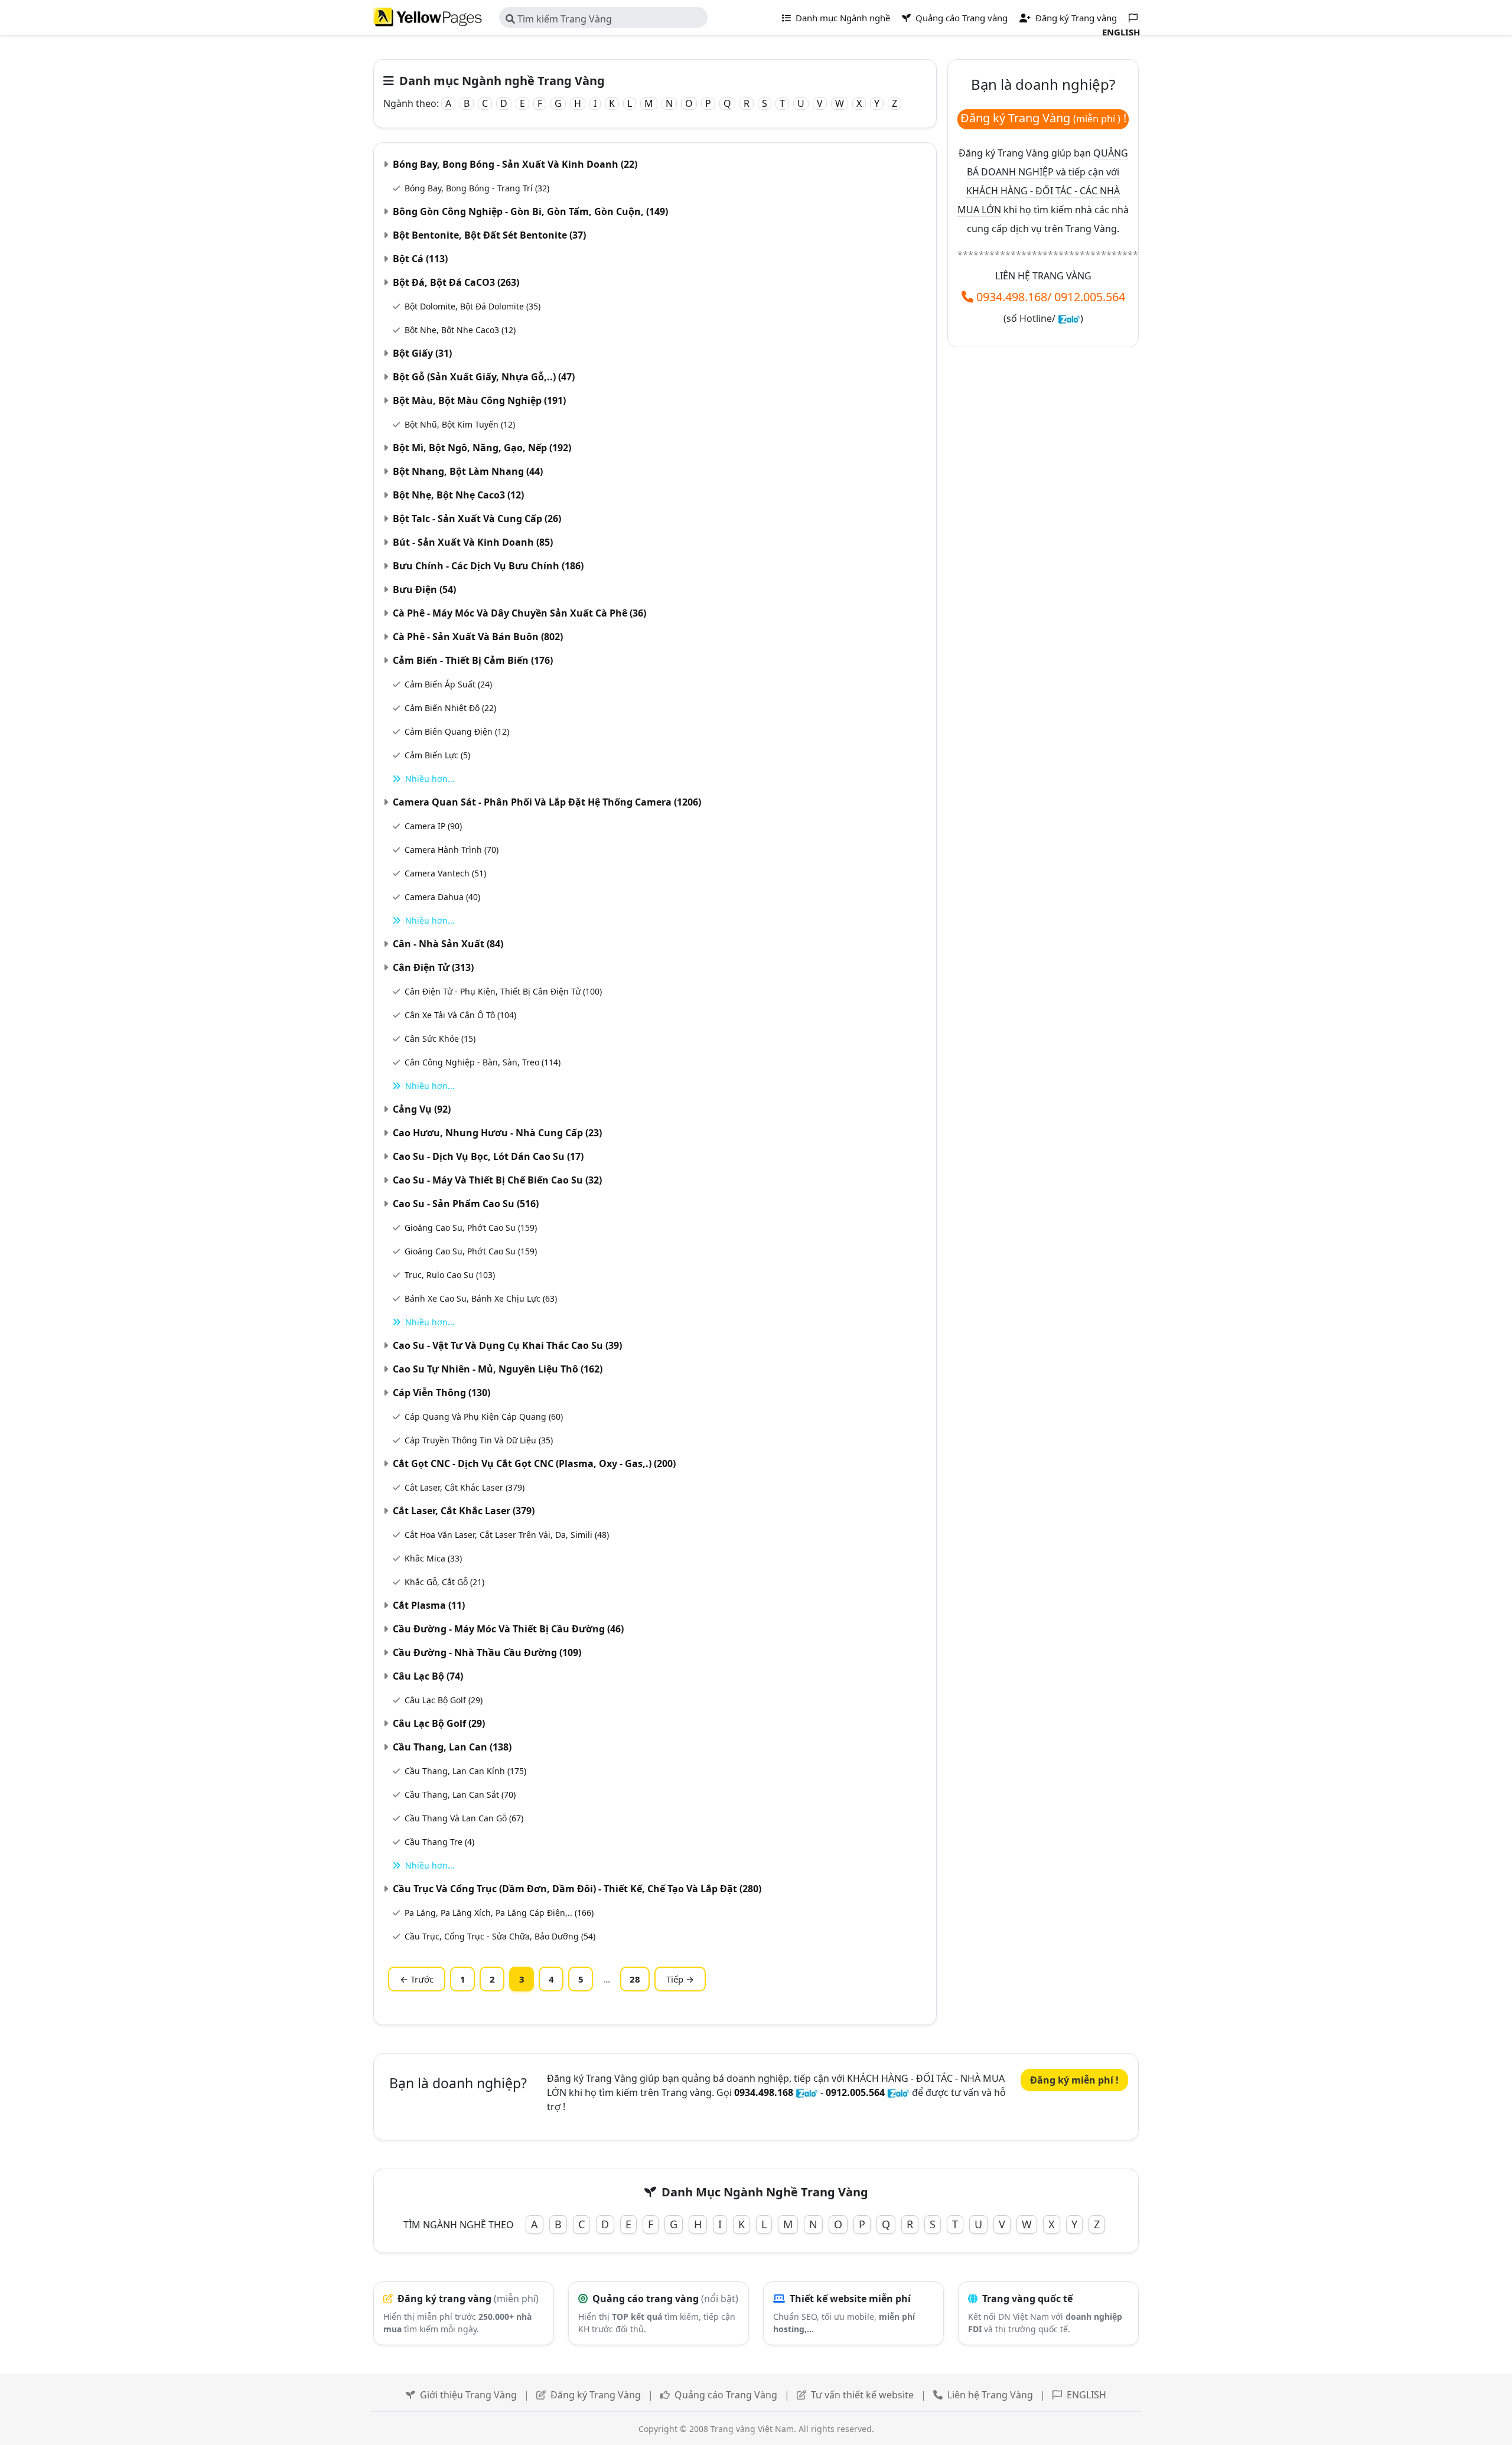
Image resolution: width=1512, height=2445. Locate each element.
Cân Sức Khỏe (440, 1039)
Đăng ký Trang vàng (1075, 18)
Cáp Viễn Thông (441, 1393)
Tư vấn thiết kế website (863, 2395)
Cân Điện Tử (433, 967)
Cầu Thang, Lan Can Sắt (460, 1794)
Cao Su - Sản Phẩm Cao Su (466, 1204)
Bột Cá (420, 259)
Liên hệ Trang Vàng (990, 2395)
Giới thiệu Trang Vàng (468, 2395)
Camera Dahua (442, 897)
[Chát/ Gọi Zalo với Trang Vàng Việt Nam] (1069, 318)
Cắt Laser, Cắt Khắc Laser (465, 1487)
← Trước (417, 1979)
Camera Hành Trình (452, 850)
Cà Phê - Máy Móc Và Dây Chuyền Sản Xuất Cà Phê (519, 613)
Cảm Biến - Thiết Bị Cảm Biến (473, 660)
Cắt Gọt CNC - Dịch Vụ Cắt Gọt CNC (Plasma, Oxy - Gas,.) (534, 1463)
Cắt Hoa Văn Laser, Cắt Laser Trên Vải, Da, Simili (507, 1535)
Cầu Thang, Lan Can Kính (465, 1771)
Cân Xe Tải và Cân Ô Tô (460, 1015)
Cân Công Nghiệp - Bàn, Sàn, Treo (483, 1062)
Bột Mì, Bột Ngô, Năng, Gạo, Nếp (482, 448)
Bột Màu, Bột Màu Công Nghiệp (479, 400)
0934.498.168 (1012, 297)
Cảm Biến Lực (437, 755)
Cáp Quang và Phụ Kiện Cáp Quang (484, 1417)
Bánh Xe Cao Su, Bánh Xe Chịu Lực (481, 1298)
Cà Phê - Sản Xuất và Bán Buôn (478, 637)
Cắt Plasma (429, 1605)
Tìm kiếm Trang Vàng (563, 19)
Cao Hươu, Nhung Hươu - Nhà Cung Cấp (497, 1133)
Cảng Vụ (422, 1109)
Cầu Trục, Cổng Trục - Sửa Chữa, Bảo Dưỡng (500, 1936)
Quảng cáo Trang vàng (960, 18)
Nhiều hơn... (430, 779)
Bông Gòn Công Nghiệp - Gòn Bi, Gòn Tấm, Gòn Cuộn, (530, 211)
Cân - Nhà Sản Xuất (448, 944)
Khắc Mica (433, 1558)
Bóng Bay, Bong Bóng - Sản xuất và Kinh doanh (515, 164)
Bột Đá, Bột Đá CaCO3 (456, 282)
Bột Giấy (422, 353)
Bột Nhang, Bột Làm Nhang (468, 471)
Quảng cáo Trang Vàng (726, 2395)
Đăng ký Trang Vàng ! (1043, 118)
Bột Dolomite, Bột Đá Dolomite (472, 306)
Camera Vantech (445, 873)
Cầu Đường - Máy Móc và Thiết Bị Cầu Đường (508, 1629)
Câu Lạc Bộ (428, 1676)
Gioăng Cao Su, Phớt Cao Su (471, 1228)
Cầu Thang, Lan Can (452, 1747)
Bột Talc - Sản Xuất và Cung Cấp (477, 519)
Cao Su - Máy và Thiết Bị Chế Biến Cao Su (497, 1180)
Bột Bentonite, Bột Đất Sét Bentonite (489, 235)
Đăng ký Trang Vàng (596, 2395)
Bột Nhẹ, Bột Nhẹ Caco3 (460, 330)
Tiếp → (680, 1979)
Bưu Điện (424, 589)
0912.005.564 (1090, 297)
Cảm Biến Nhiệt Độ (450, 708)
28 (635, 1979)
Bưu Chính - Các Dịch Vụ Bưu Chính (488, 566)
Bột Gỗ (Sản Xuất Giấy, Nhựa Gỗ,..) (484, 377)
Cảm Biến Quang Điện (457, 731)
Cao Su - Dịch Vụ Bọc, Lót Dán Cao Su (488, 1156)
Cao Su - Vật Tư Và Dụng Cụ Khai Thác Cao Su (507, 1345)
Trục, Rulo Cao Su (450, 1275)
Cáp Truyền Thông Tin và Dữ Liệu (479, 1440)
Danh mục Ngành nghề (842, 18)
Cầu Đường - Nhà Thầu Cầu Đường (487, 1652)
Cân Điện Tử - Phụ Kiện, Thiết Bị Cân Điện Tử (503, 991)
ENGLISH (1086, 2395)
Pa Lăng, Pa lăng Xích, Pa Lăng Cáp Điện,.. (499, 1913)
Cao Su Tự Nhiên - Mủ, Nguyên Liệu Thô (498, 1369)
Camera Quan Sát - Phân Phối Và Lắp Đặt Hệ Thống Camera (547, 802)
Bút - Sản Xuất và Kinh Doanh (473, 542)
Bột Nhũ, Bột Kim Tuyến (460, 424)
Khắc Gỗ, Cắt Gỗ (444, 1582)
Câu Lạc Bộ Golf (444, 1700)
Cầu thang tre (439, 1842)
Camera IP (433, 826)
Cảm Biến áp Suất (448, 684)
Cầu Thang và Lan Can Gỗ (464, 1818)
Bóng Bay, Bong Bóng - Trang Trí (477, 188)
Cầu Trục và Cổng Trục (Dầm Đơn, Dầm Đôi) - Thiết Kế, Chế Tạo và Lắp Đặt (577, 1889)
